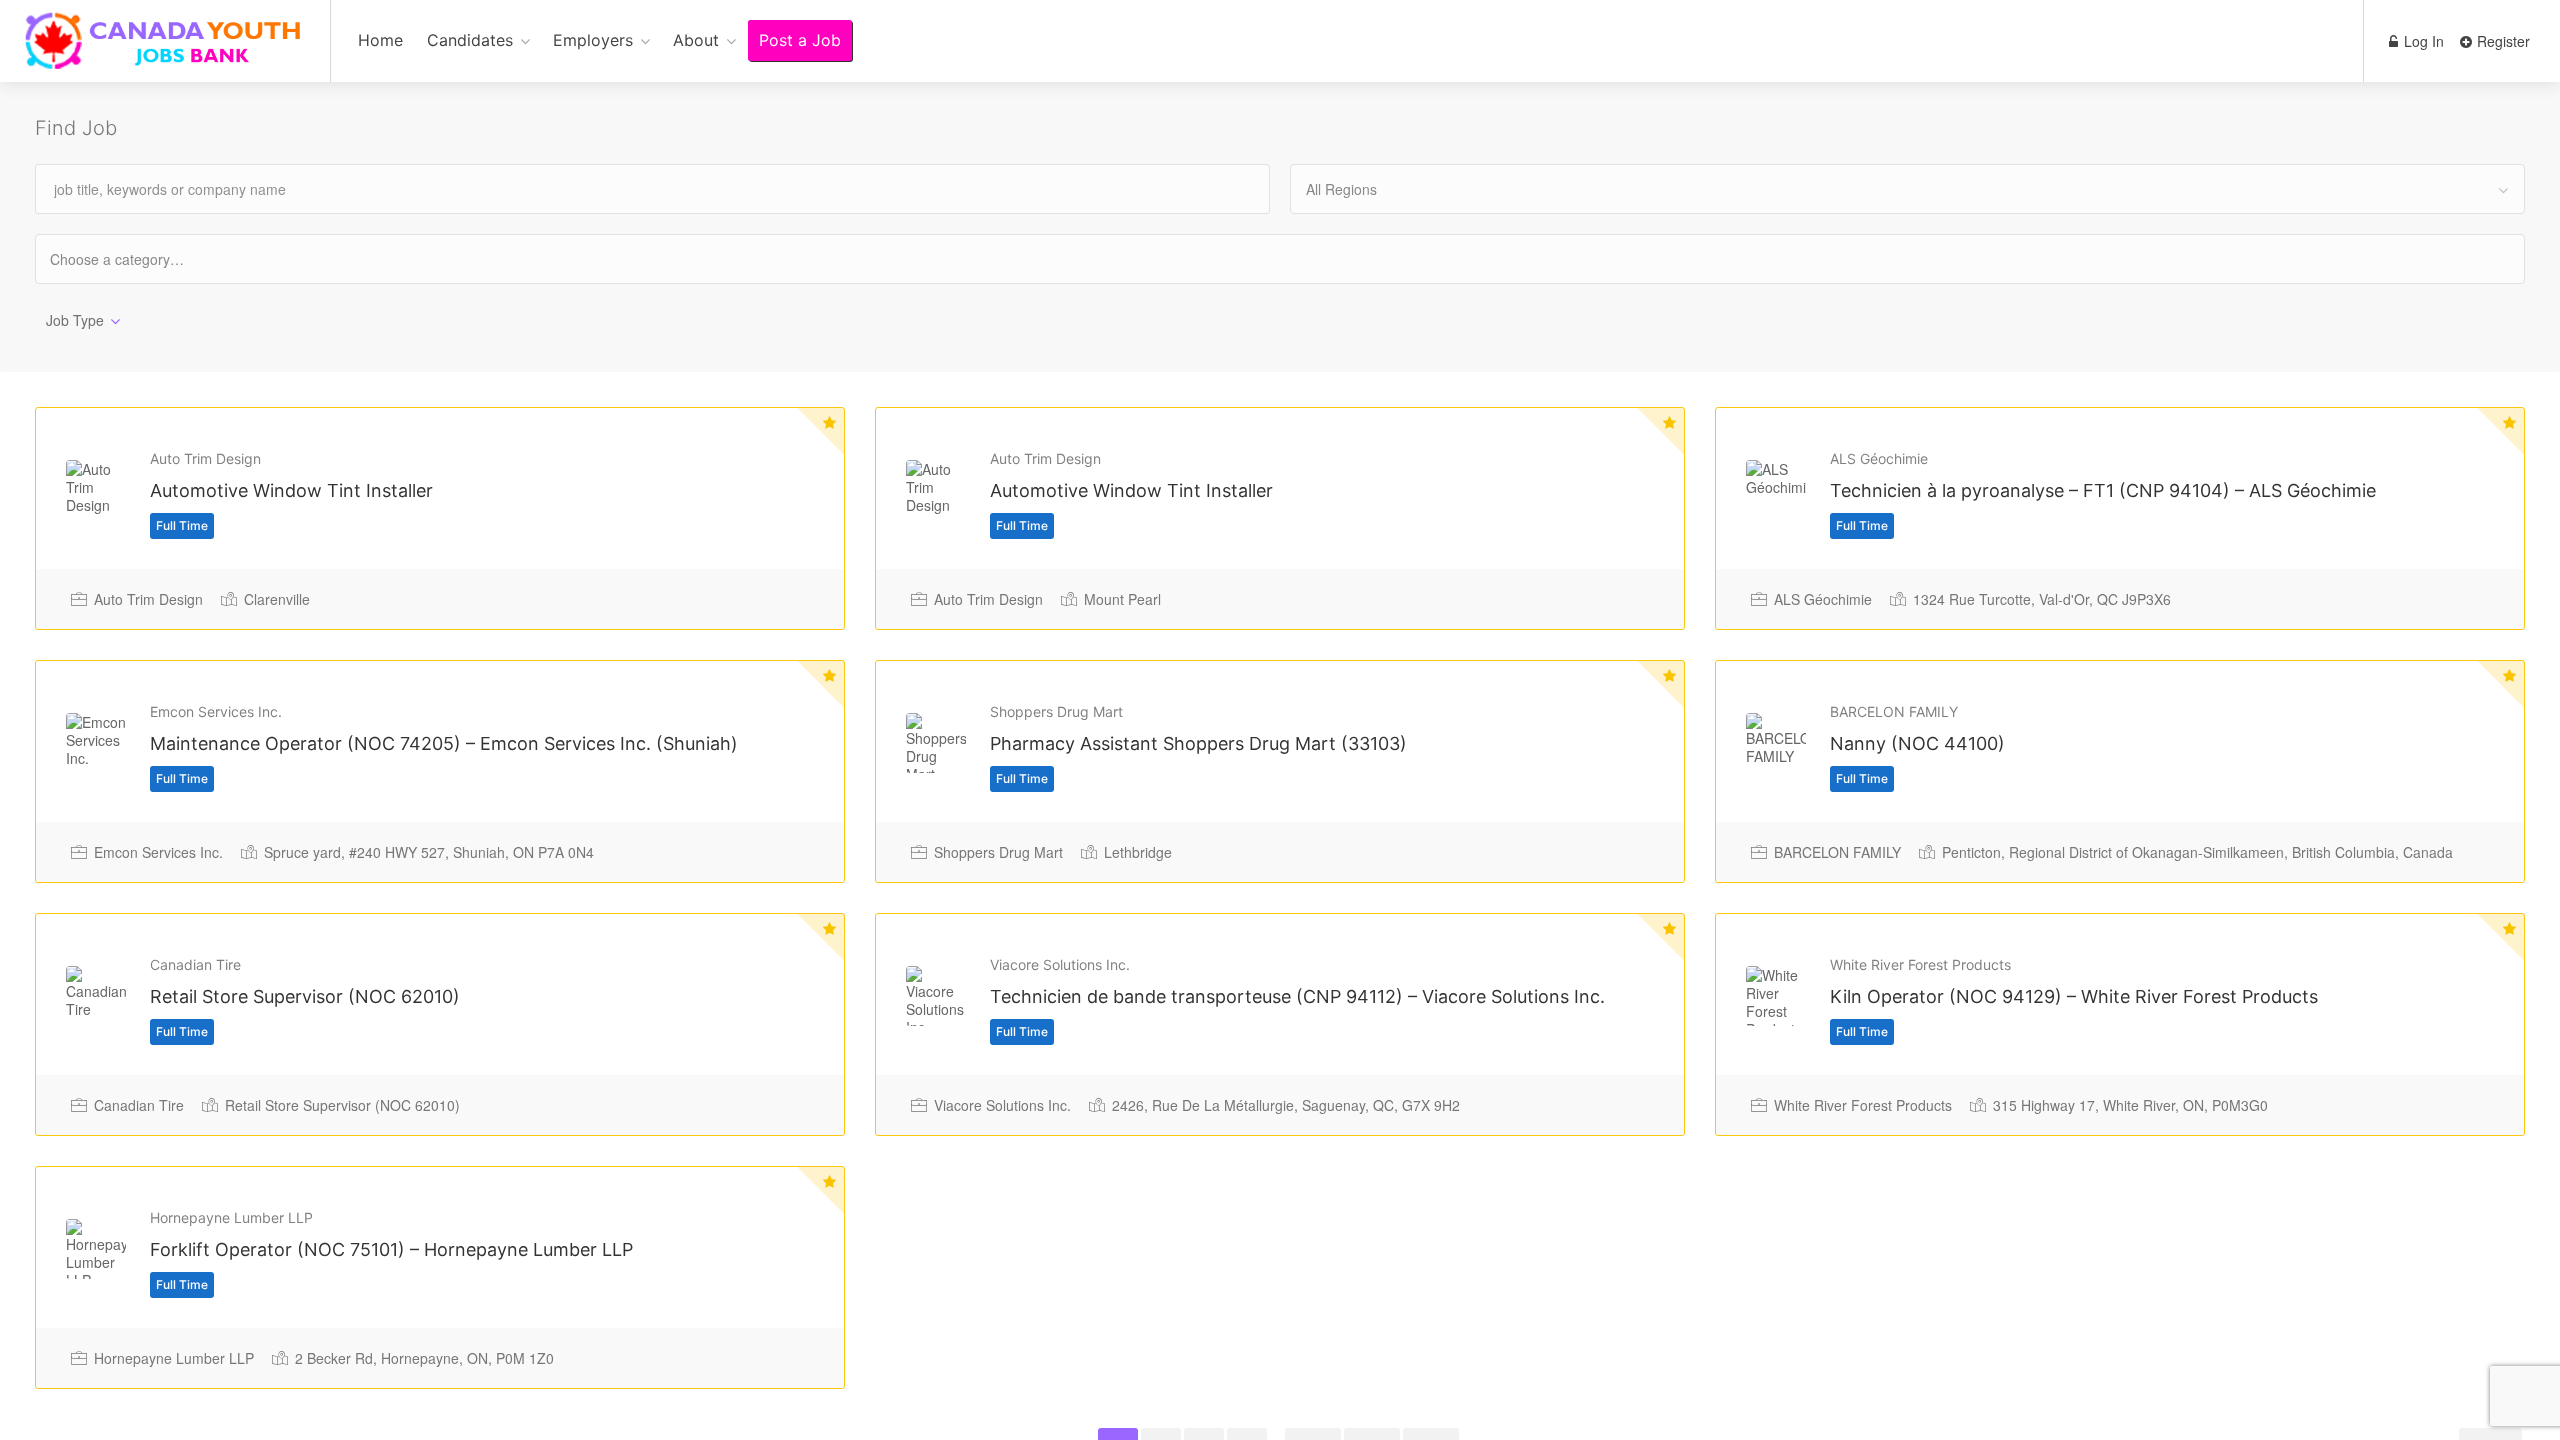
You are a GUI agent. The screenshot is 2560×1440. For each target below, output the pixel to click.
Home (380, 40)
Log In (2422, 41)
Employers (593, 40)
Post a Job (800, 40)
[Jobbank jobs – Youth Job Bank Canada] (165, 51)
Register (2501, 41)
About (696, 40)
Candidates (470, 40)
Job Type (75, 320)
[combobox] (1907, 189)
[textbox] (134, 258)
